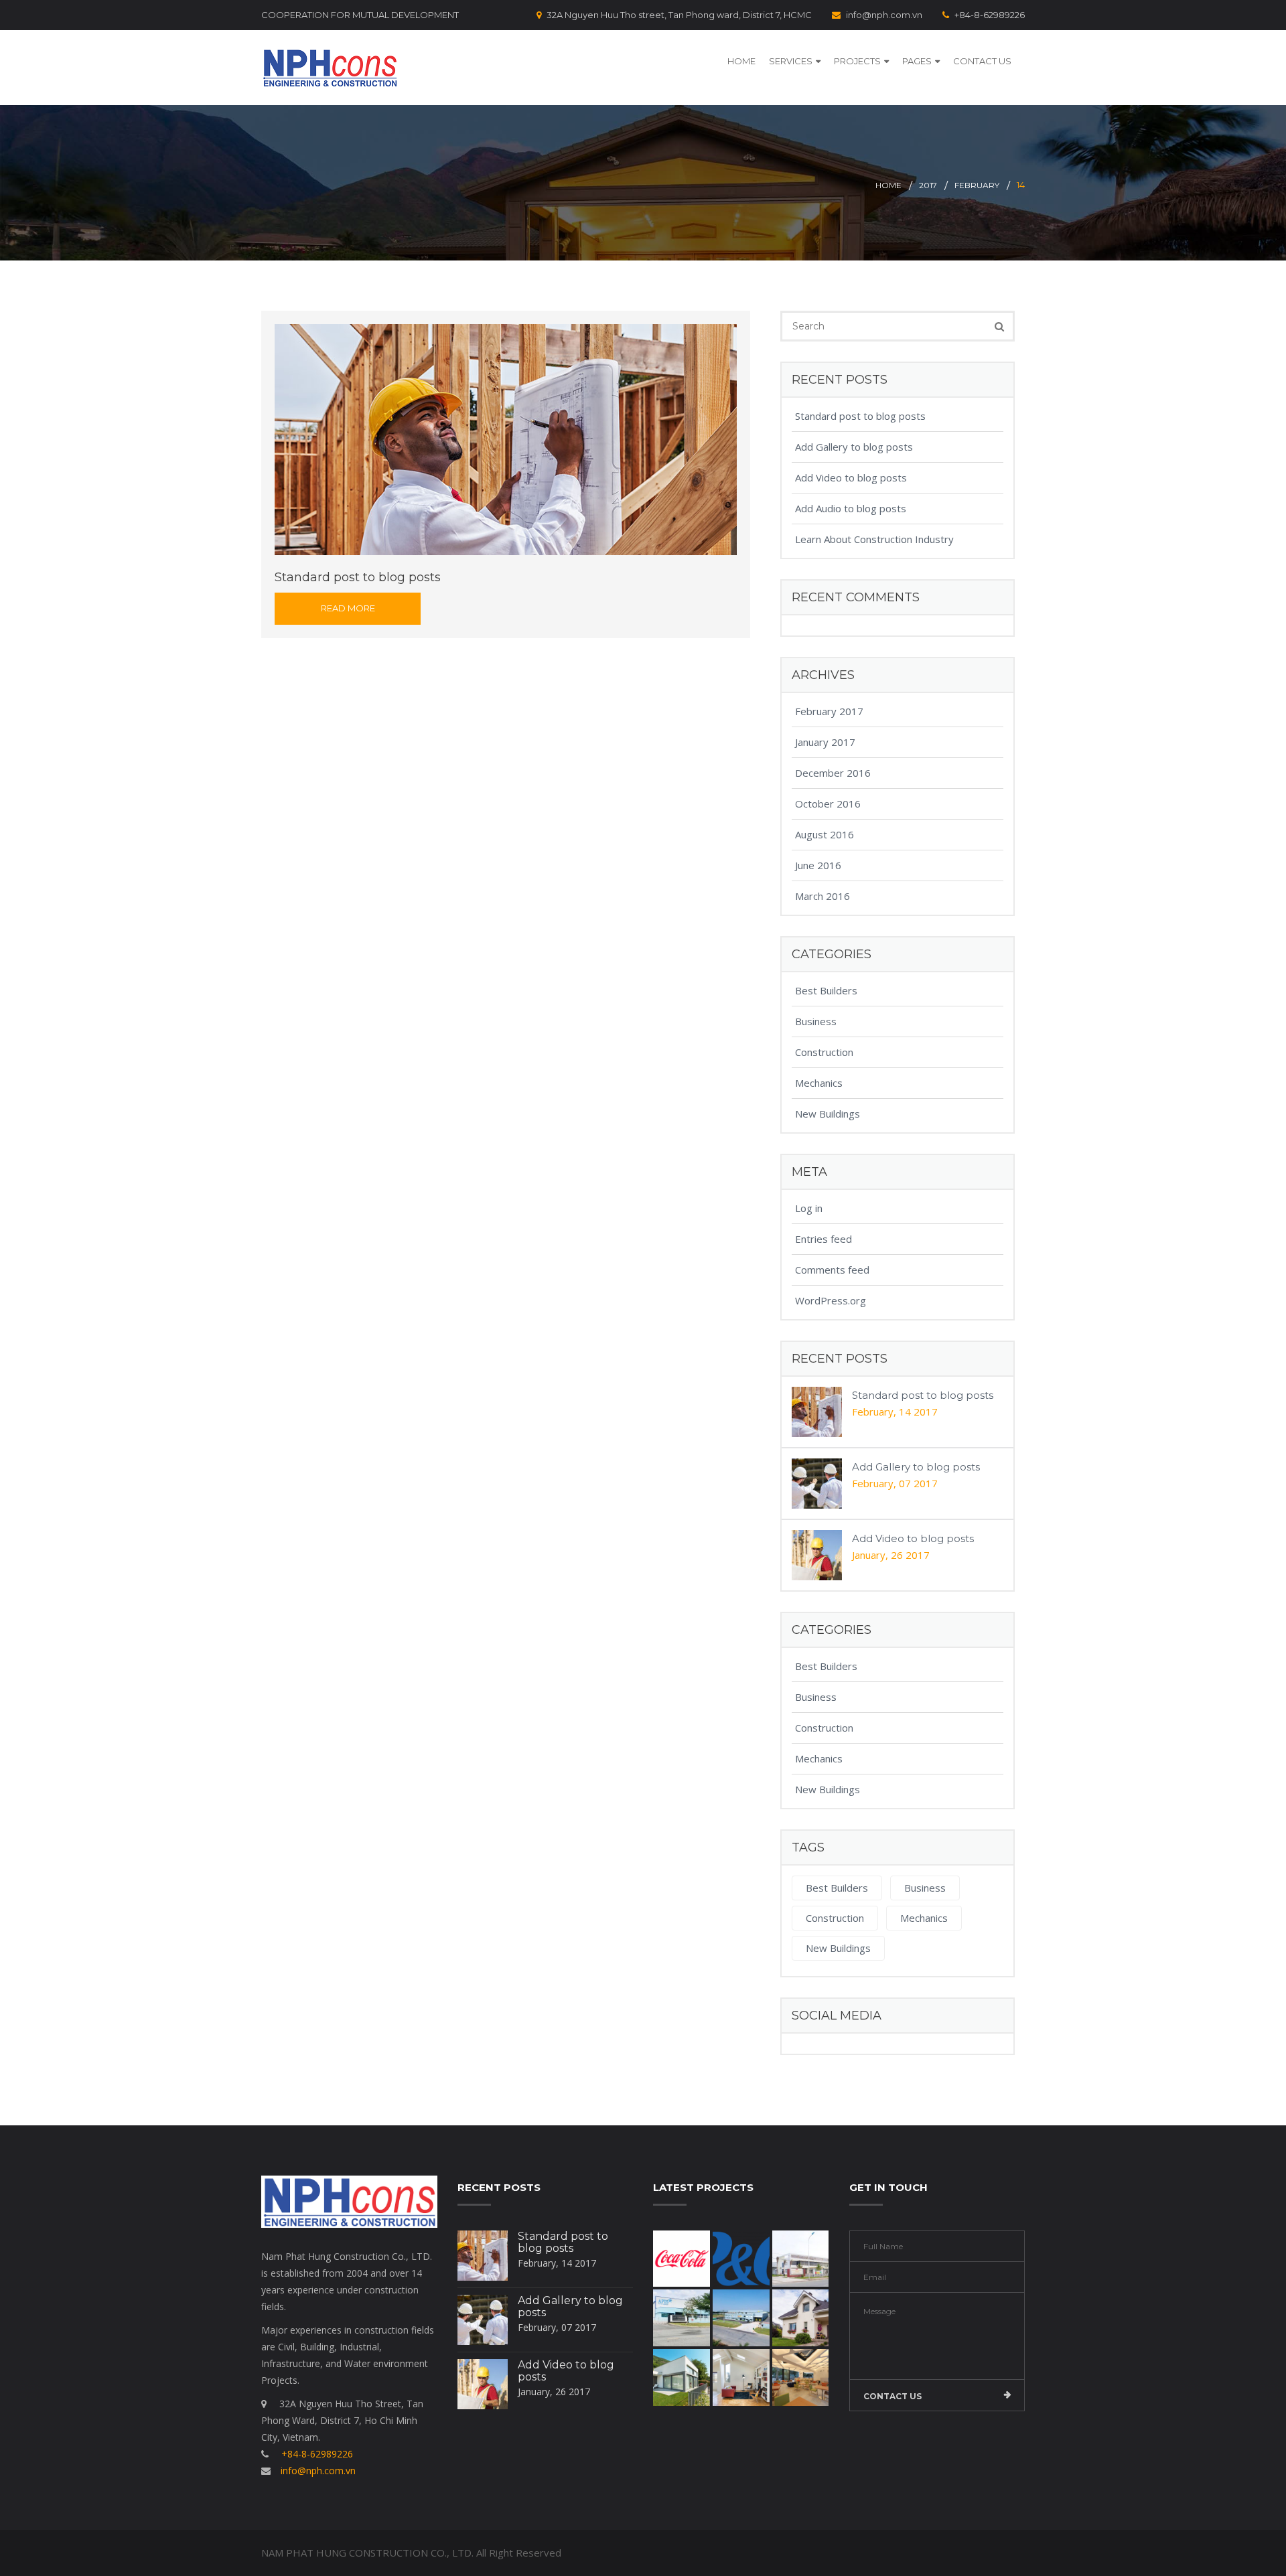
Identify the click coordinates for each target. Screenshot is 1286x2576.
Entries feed (824, 1239)
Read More (348, 608)
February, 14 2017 (895, 1412)
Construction (824, 1052)
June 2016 (818, 865)
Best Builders (826, 990)
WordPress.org (831, 1300)
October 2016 (828, 804)
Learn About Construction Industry (874, 539)
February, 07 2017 (895, 1483)
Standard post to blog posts (860, 416)
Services (791, 61)
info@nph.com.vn (884, 15)
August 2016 (825, 834)
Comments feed (832, 1270)
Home (741, 61)
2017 (928, 185)
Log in (809, 1208)
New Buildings (828, 1114)
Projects (857, 61)
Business (816, 1021)
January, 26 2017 (891, 1555)
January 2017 (825, 742)
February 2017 (829, 711)
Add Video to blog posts (851, 477)
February (977, 185)
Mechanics (819, 1083)
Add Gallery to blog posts (854, 447)
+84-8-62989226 (990, 15)
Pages (917, 61)
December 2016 (833, 773)
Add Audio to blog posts (851, 508)
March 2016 (823, 896)
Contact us (892, 2396)
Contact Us (982, 61)
